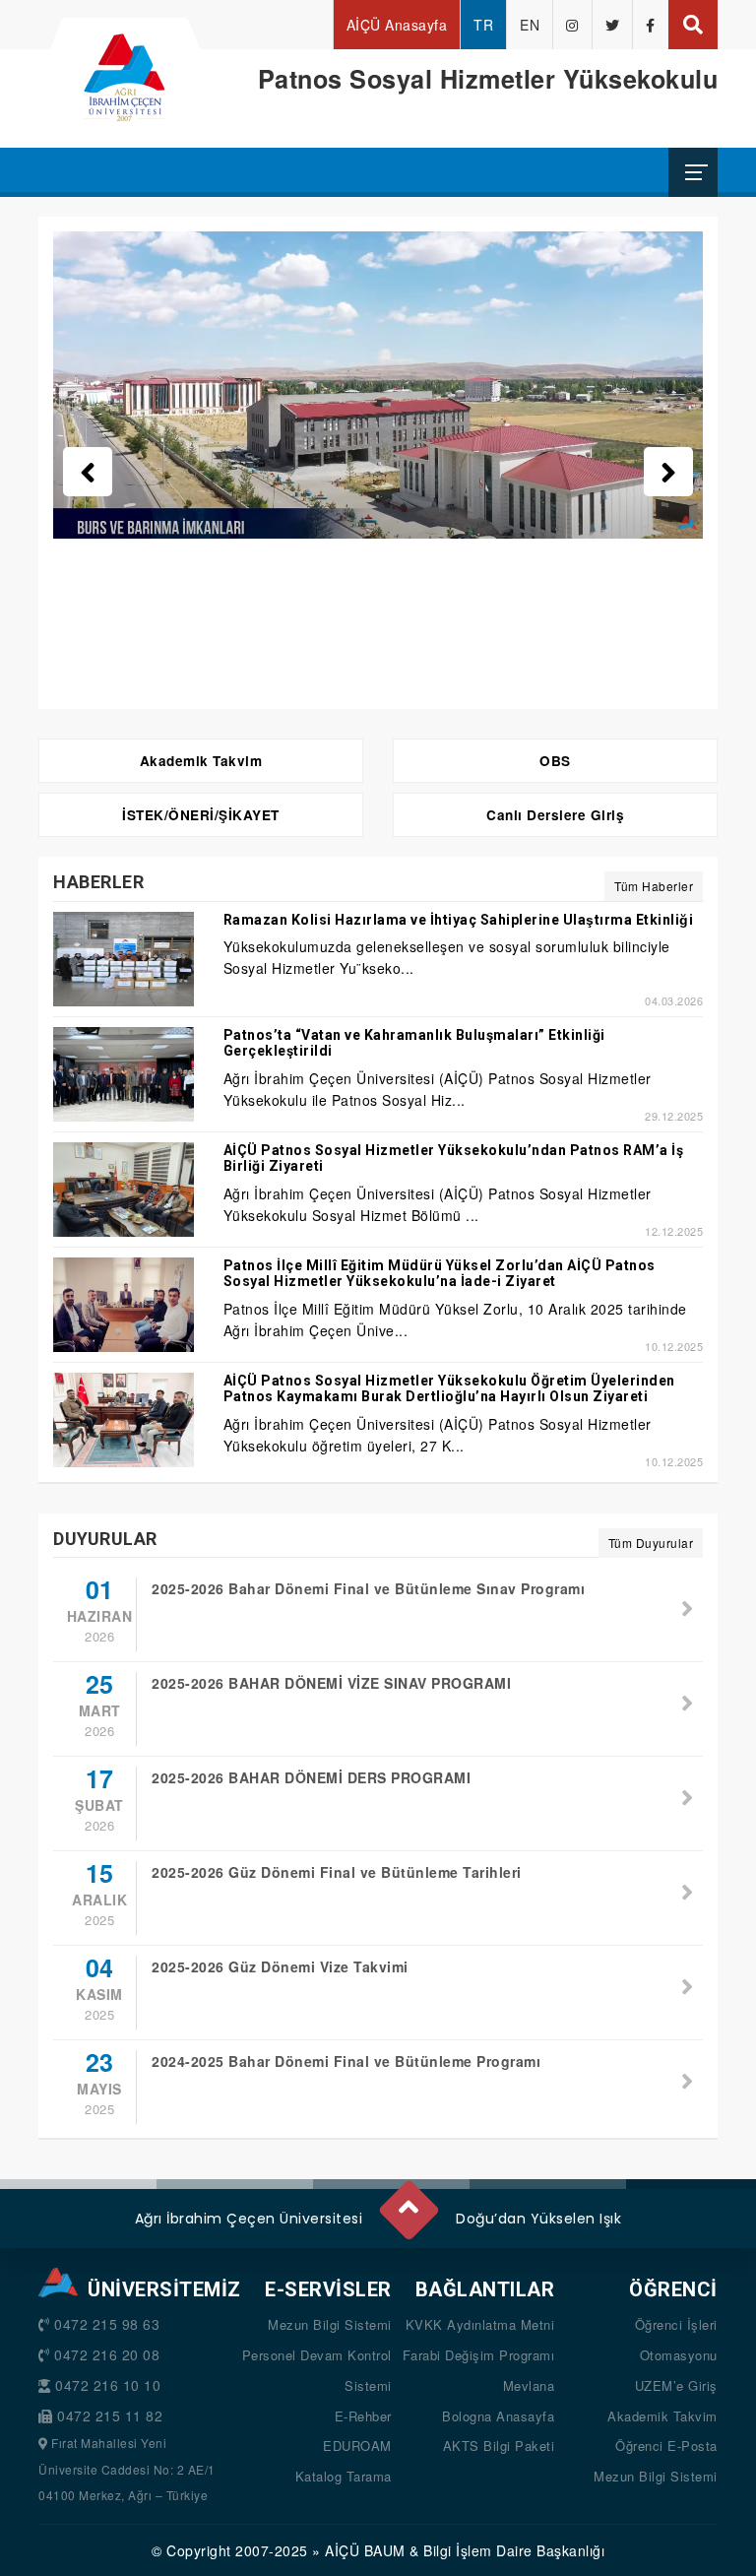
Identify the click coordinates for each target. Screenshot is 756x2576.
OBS (555, 761)
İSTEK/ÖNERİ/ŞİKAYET (201, 815)
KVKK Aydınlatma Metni (480, 2324)
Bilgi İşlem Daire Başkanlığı (514, 2550)
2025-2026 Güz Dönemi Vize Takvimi (280, 1966)
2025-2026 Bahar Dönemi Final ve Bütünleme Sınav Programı (368, 1588)
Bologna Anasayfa (498, 2416)
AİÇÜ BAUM (365, 2550)
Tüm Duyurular (651, 1543)
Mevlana (529, 2385)
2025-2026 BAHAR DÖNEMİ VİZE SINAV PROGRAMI (331, 1683)
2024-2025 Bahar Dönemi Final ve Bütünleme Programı (346, 2061)
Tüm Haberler (654, 886)
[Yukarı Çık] (408, 2202)
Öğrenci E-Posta (666, 2446)
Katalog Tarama (344, 2476)
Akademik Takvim (201, 761)
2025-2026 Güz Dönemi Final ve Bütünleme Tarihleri (337, 1872)
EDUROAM (357, 2446)
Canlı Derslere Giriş (555, 815)
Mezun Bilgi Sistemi (330, 2324)
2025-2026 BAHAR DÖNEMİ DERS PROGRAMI (311, 1777)
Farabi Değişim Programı (479, 2355)
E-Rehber (363, 2416)
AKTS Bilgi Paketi (499, 2446)
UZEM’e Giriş (676, 2385)
